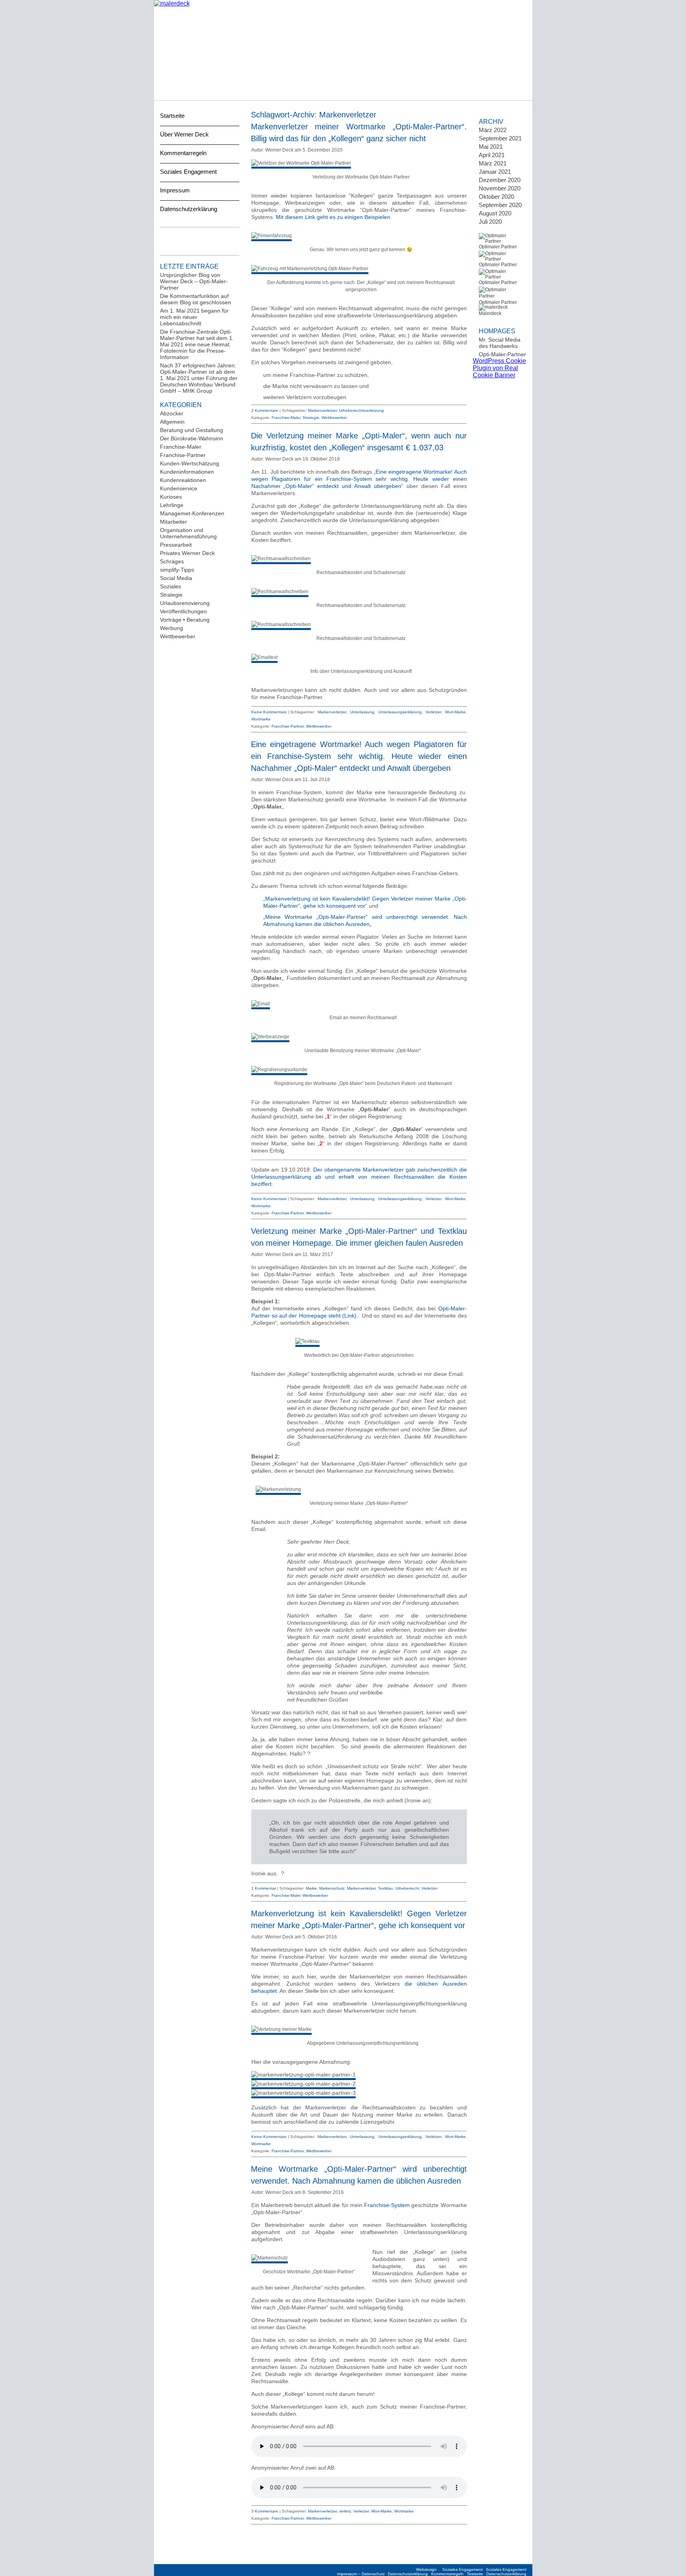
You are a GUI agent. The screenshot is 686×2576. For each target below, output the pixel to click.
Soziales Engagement (188, 172)
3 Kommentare (265, 2511)
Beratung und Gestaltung (192, 430)
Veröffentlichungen (183, 611)
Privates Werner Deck (187, 553)
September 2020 (500, 205)
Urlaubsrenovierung (185, 603)
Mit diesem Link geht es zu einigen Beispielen (333, 217)
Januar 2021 (495, 172)
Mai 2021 (491, 147)
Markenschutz (332, 1888)
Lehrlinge (172, 505)
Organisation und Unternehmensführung (188, 533)
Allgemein (172, 422)
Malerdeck (490, 313)
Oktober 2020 (496, 197)
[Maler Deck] (172, 3)
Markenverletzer (322, 410)
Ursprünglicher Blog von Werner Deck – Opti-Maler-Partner (194, 281)
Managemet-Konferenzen (192, 513)
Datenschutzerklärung (189, 209)
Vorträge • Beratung (185, 620)
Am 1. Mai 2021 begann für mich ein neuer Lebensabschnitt (194, 317)
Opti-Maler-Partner (502, 354)
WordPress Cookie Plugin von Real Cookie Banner (499, 368)
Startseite (172, 116)
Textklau (385, 1888)
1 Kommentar (264, 1888)
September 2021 (500, 138)
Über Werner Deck (184, 134)
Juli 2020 (490, 222)
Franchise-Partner (183, 455)
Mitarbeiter (173, 522)
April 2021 (492, 155)
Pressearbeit (176, 545)
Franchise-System (387, 2205)
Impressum (175, 190)
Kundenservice (179, 488)
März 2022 (493, 130)
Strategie (171, 595)
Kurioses (171, 497)
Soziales (171, 586)
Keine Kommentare (269, 712)
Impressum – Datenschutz (361, 2574)
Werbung (171, 628)
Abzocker (172, 413)
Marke (311, 1888)
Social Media (176, 578)
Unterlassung (362, 712)
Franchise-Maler (181, 447)
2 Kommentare (265, 410)
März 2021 (493, 163)
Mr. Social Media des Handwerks (500, 343)
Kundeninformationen (187, 472)
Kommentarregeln (183, 153)
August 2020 (495, 213)
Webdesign (426, 2569)
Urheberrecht (407, 1888)
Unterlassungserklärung (400, 712)
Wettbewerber (178, 636)
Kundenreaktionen (183, 480)
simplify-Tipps (177, 570)
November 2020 (500, 188)
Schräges (172, 561)
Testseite (475, 2574)
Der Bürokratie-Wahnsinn (192, 438)
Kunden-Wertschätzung (190, 463)
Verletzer (433, 712)
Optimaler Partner (498, 247)
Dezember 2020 (500, 180)
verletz (345, 2511)
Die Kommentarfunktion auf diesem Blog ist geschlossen (196, 299)
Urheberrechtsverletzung (361, 410)
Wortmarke (261, 719)
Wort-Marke (455, 712)
